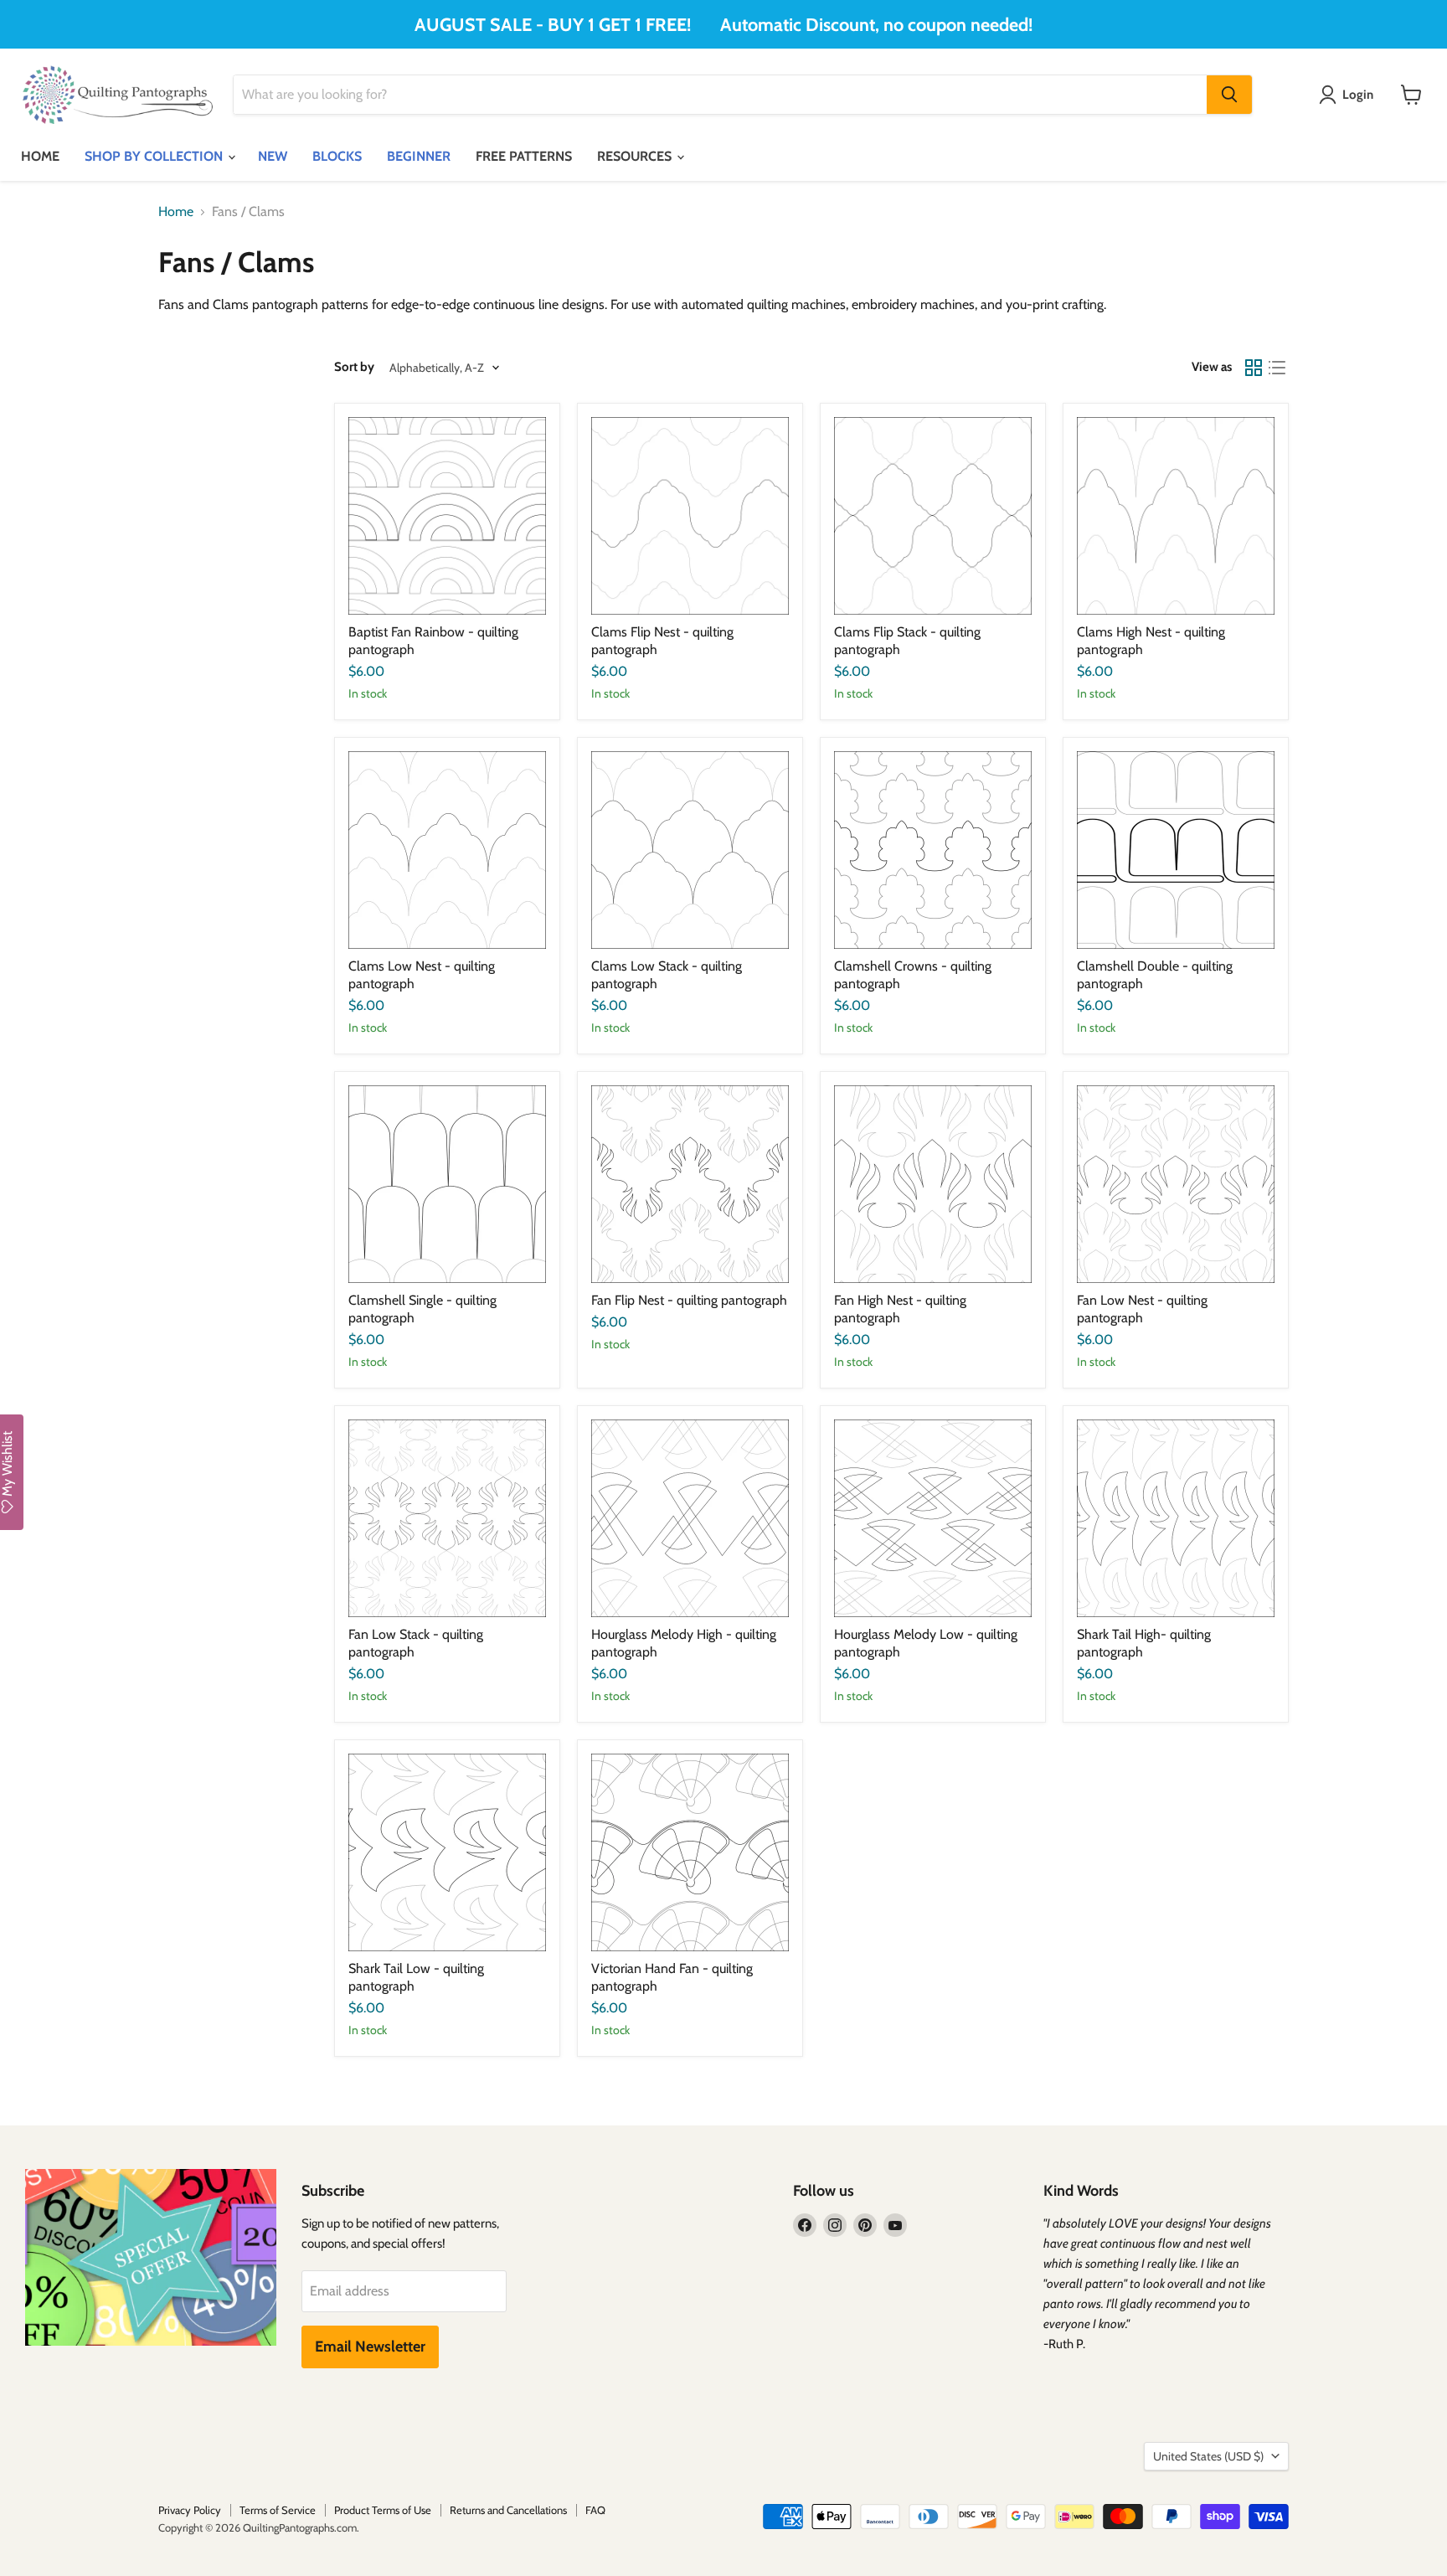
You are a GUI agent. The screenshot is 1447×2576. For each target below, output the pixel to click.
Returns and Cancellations (508, 2510)
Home (176, 212)
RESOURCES (636, 156)
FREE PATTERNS (524, 156)
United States (1208, 2456)
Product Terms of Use (383, 2510)
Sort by (354, 367)
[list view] (1277, 368)
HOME (40, 156)
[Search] (1229, 95)
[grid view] (1254, 368)
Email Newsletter (370, 2347)
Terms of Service (278, 2510)
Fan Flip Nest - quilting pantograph (689, 1300)
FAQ (595, 2510)
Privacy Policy (190, 2510)
